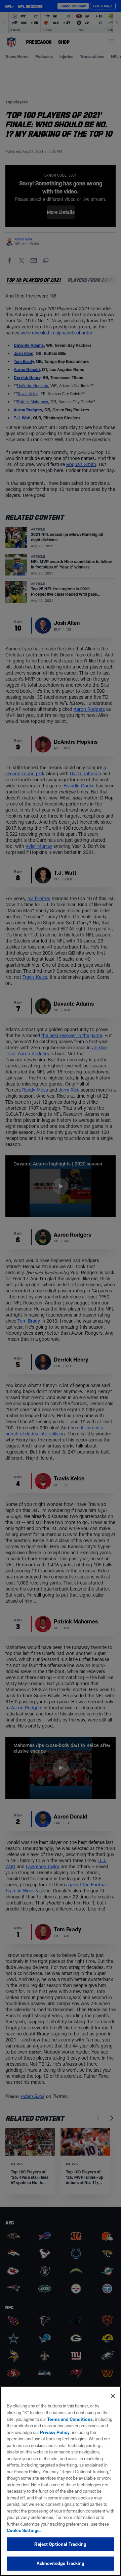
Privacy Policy (55, 2432)
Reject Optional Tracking (60, 2544)
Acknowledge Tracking (61, 2563)
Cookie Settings (23, 2530)
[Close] (113, 2396)
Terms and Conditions (70, 2419)
